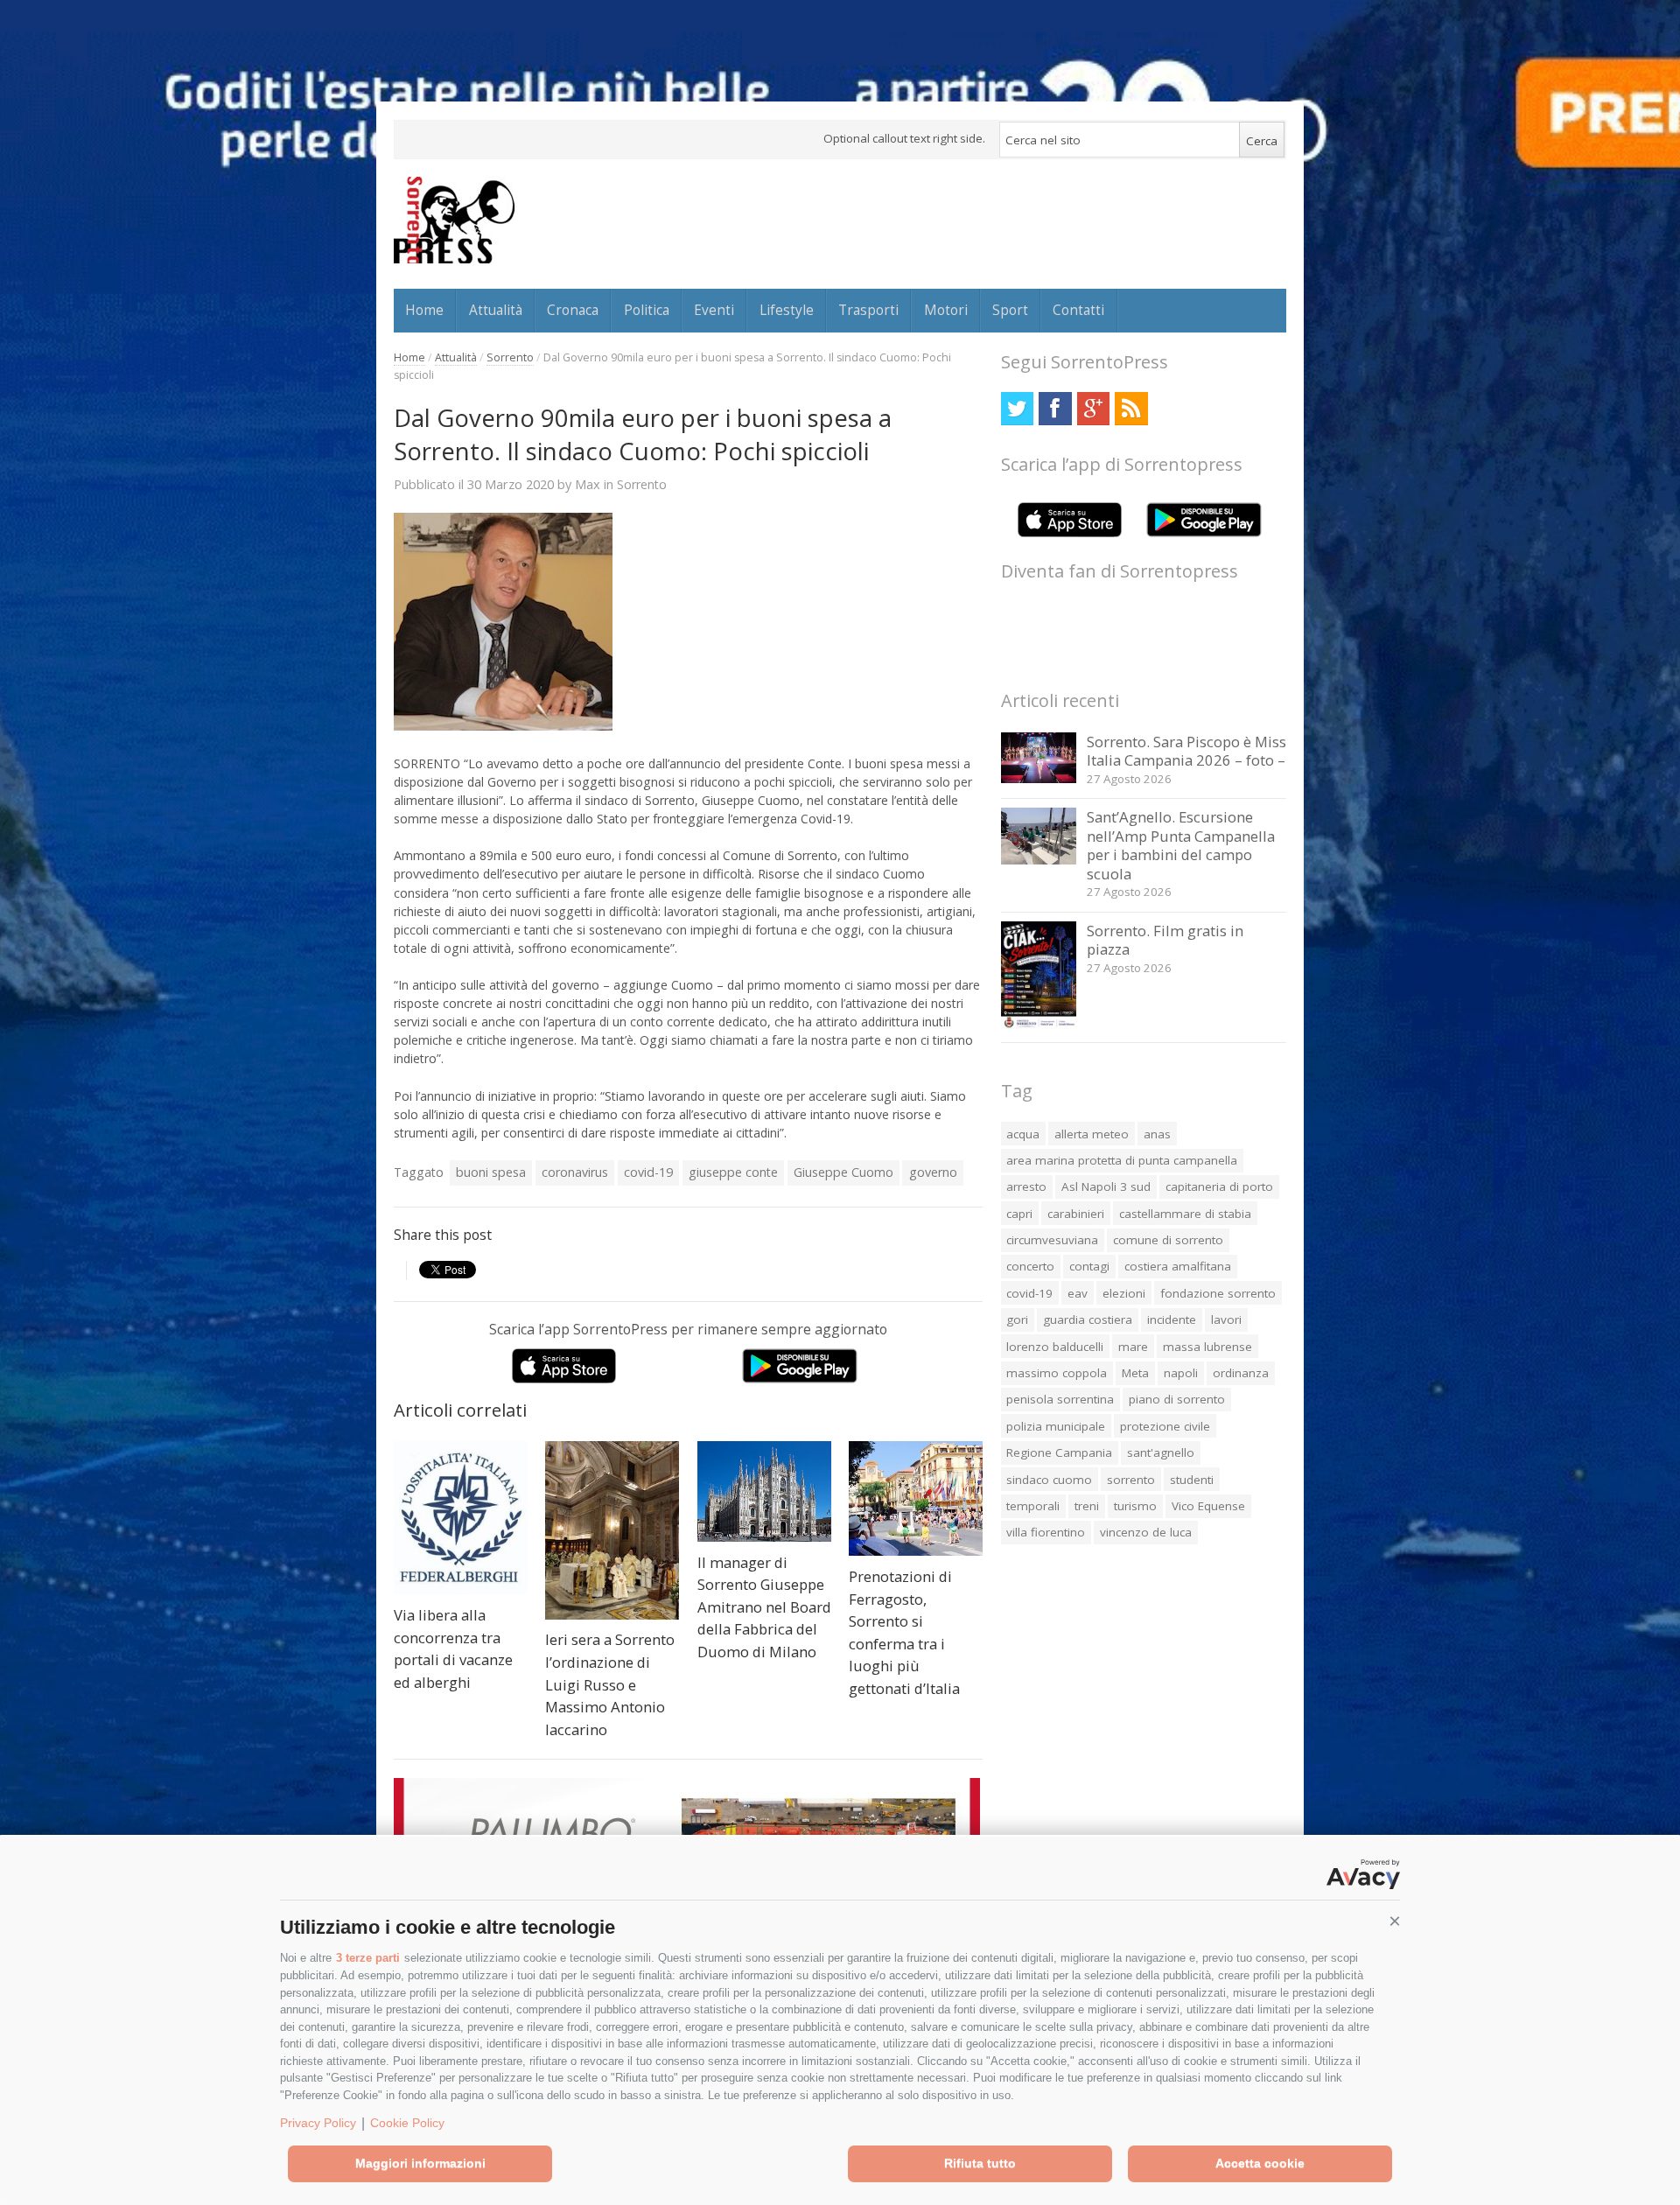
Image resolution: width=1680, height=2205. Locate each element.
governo (933, 1172)
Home (424, 310)
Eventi (714, 310)
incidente (1172, 1319)
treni (1087, 1506)
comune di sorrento (1168, 1240)
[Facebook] (1055, 408)
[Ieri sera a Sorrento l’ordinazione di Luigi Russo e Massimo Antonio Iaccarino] (612, 1530)
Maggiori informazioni (420, 2163)
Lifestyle (787, 310)
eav (1078, 1293)
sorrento (1131, 1480)
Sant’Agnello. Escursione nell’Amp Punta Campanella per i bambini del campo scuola (1181, 845)
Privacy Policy (318, 2123)
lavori (1226, 1319)
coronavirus (575, 1172)
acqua (1023, 1134)
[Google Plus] (1093, 408)
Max (588, 484)
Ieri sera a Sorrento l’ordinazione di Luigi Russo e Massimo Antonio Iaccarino (610, 1684)
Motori (946, 310)
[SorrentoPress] (454, 220)
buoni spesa (491, 1172)
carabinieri (1076, 1214)
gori (1017, 1319)
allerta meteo (1092, 1134)
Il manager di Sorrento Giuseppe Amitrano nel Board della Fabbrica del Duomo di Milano (764, 1607)
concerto (1030, 1266)
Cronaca (573, 310)
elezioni (1124, 1293)
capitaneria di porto (1219, 1186)
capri (1019, 1214)
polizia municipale (1056, 1426)
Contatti (1078, 310)
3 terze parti (368, 1958)
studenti (1192, 1480)
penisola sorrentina (1060, 1399)
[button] (1395, 1921)
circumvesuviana (1052, 1240)
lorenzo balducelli (1055, 1347)
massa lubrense (1207, 1347)
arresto (1026, 1186)
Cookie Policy (407, 2123)
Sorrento (510, 357)
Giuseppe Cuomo (843, 1172)
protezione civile (1165, 1426)
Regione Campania (1059, 1452)
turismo (1135, 1506)
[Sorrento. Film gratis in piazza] (1039, 1024)
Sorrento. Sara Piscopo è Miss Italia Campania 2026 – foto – (1186, 751)
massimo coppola (1057, 1373)
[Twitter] (1017, 408)
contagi (1089, 1266)
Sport (1010, 310)
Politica (647, 310)
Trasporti (868, 310)
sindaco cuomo (1049, 1480)
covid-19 (648, 1172)
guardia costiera (1088, 1319)
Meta (1135, 1373)
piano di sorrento (1177, 1399)
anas (1157, 1134)
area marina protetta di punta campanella (1122, 1160)
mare (1133, 1347)
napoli (1181, 1373)
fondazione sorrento (1218, 1293)
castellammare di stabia (1185, 1214)
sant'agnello (1161, 1452)
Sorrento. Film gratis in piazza (1165, 940)
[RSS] (1131, 408)
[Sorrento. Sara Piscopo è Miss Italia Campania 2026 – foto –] (1039, 778)
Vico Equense (1208, 1506)
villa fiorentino (1046, 1532)
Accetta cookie (1260, 2163)
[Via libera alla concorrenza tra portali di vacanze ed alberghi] (461, 1518)
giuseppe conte (733, 1172)
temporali (1033, 1506)
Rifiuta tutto (980, 2163)
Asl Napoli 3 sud (1106, 1186)
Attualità (496, 310)
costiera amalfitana (1178, 1266)
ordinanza (1241, 1373)
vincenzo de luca (1146, 1532)
